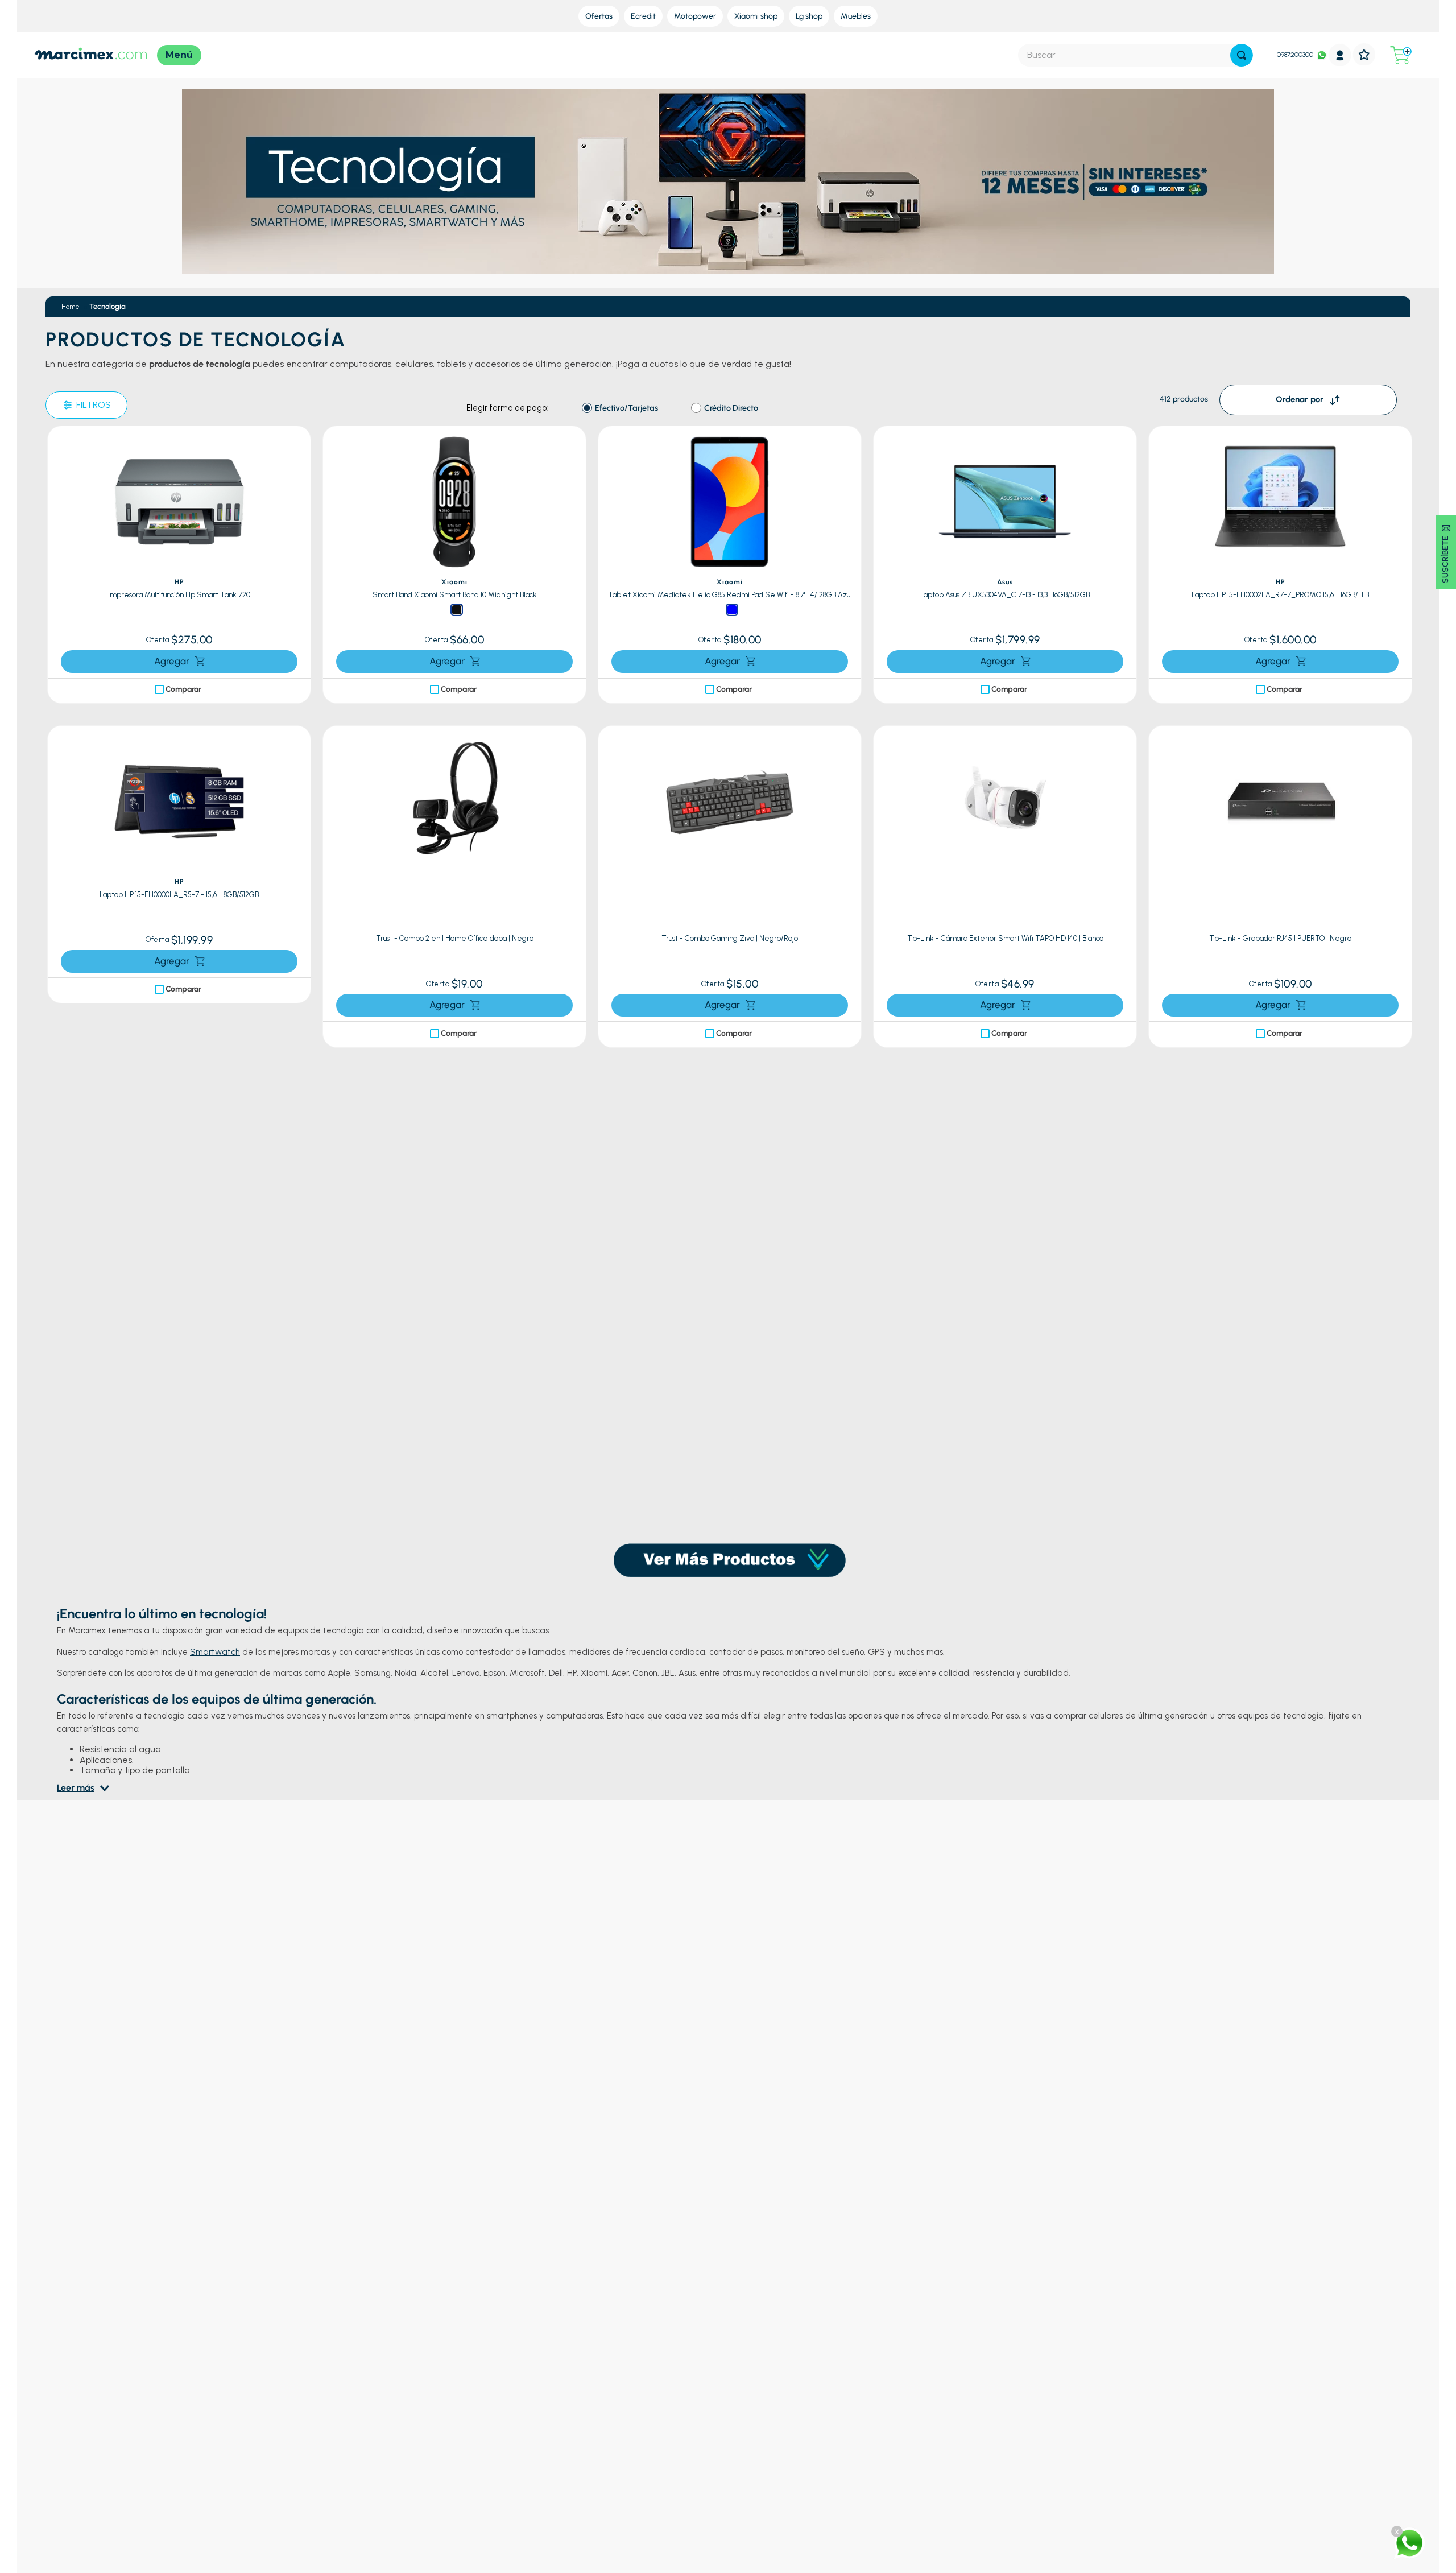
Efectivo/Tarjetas (626, 408)
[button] (299, 443)
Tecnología (107, 306)
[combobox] (1136, 55)
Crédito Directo (731, 408)
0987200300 (1295, 55)
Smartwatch (215, 1608)
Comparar (183, 689)
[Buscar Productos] (1242, 55)
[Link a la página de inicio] (71, 307)
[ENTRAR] (1340, 55)
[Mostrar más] (729, 1502)
